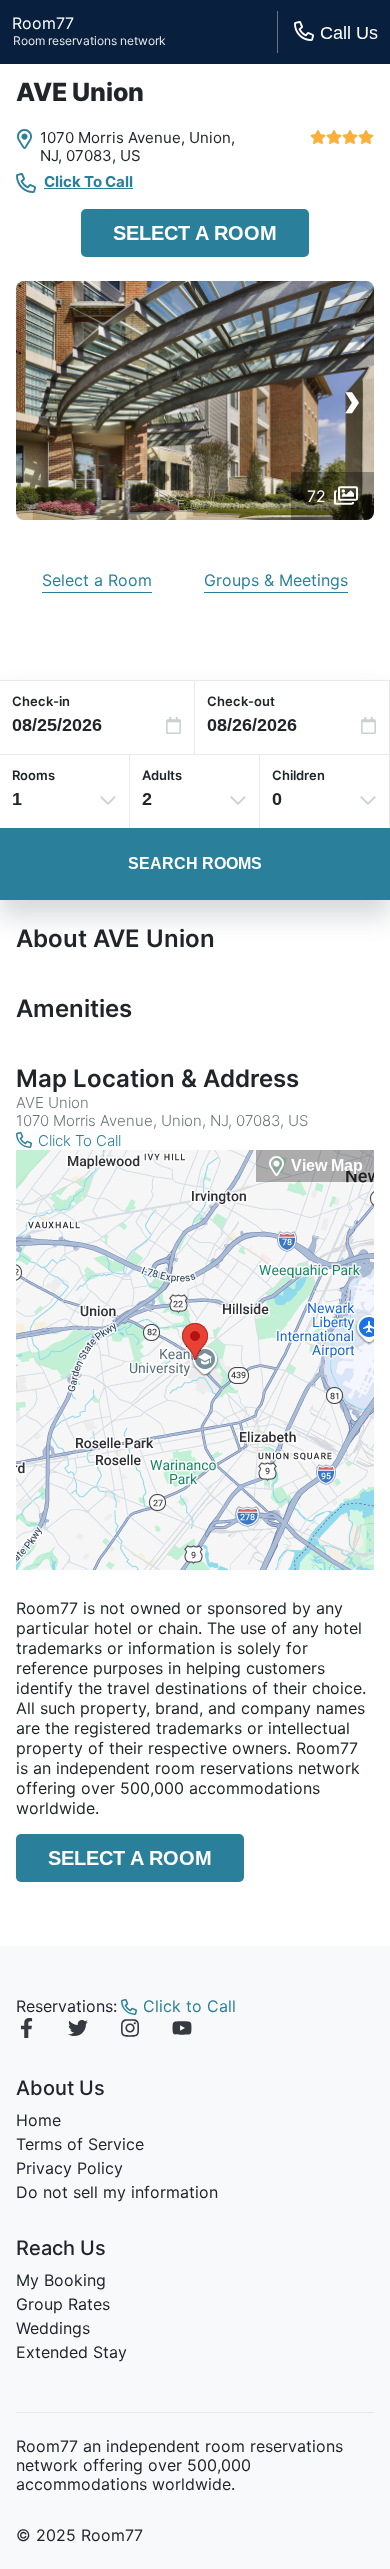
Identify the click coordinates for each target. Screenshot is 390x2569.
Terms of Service (80, 2144)
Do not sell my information (117, 2192)
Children (298, 775)
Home (38, 2120)
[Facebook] (26, 2031)
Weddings (53, 2328)
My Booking (61, 2280)
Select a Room (195, 233)
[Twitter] (78, 2031)
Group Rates (63, 2304)
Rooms (33, 775)
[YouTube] (182, 2031)
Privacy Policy (69, 2168)
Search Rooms (195, 863)
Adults (162, 775)
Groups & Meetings (276, 580)
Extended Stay (71, 2352)
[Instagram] (130, 2031)
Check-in (41, 701)
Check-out (241, 701)
